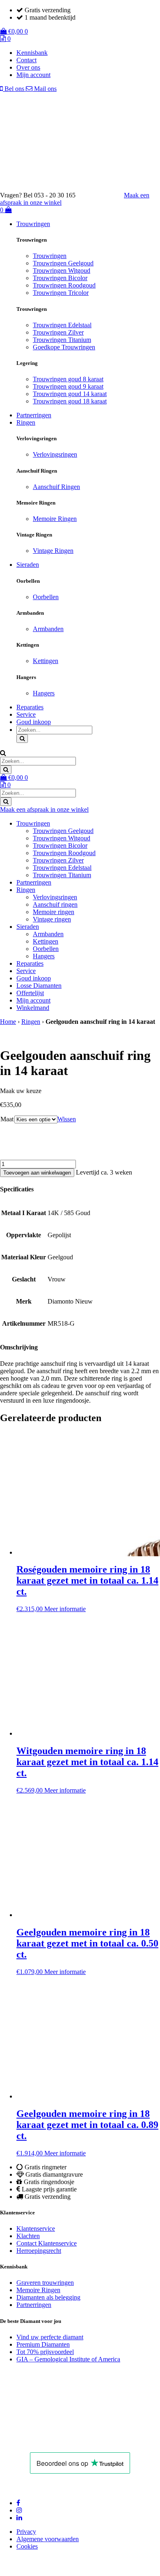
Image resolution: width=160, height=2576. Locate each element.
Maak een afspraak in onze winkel (44, 809)
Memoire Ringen (55, 519)
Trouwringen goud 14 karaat (70, 394)
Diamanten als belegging (48, 2297)
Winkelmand (33, 1008)
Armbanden (48, 629)
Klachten (28, 2236)
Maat (7, 1119)
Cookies (27, 2546)
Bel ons (14, 89)
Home (8, 1022)
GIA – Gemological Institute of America (68, 2359)
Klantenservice (36, 2229)
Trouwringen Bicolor (60, 278)
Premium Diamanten (43, 2344)
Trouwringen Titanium (62, 340)
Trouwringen (33, 224)
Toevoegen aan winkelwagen (37, 1173)
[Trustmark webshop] (104, 195)
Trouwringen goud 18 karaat (70, 401)
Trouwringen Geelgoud (63, 263)
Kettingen (46, 661)
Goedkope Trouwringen (64, 347)
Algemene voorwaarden (48, 2539)
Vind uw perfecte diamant (50, 2337)
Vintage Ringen (53, 551)
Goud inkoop (34, 722)
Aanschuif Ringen (56, 487)
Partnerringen (34, 415)
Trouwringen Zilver (58, 332)
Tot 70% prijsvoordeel (45, 2352)
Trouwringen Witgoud (62, 271)
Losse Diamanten (39, 986)
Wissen (67, 1119)
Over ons (28, 67)
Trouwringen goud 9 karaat (68, 386)
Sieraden (28, 565)
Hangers (44, 693)
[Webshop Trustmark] (57, 2441)
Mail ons (45, 89)
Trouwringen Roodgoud (64, 285)
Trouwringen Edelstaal (62, 325)
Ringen (26, 422)
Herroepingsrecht (39, 2251)
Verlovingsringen (55, 454)
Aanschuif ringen (55, 904)
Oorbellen (46, 597)
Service (26, 714)
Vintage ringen (52, 919)
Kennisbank (32, 53)
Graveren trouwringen (45, 2283)
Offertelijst (30, 993)
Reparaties (30, 707)
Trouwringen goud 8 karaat (68, 379)
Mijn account (33, 75)
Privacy (26, 2532)
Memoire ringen (54, 912)
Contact (26, 60)
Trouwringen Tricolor (61, 293)
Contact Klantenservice (47, 2243)
